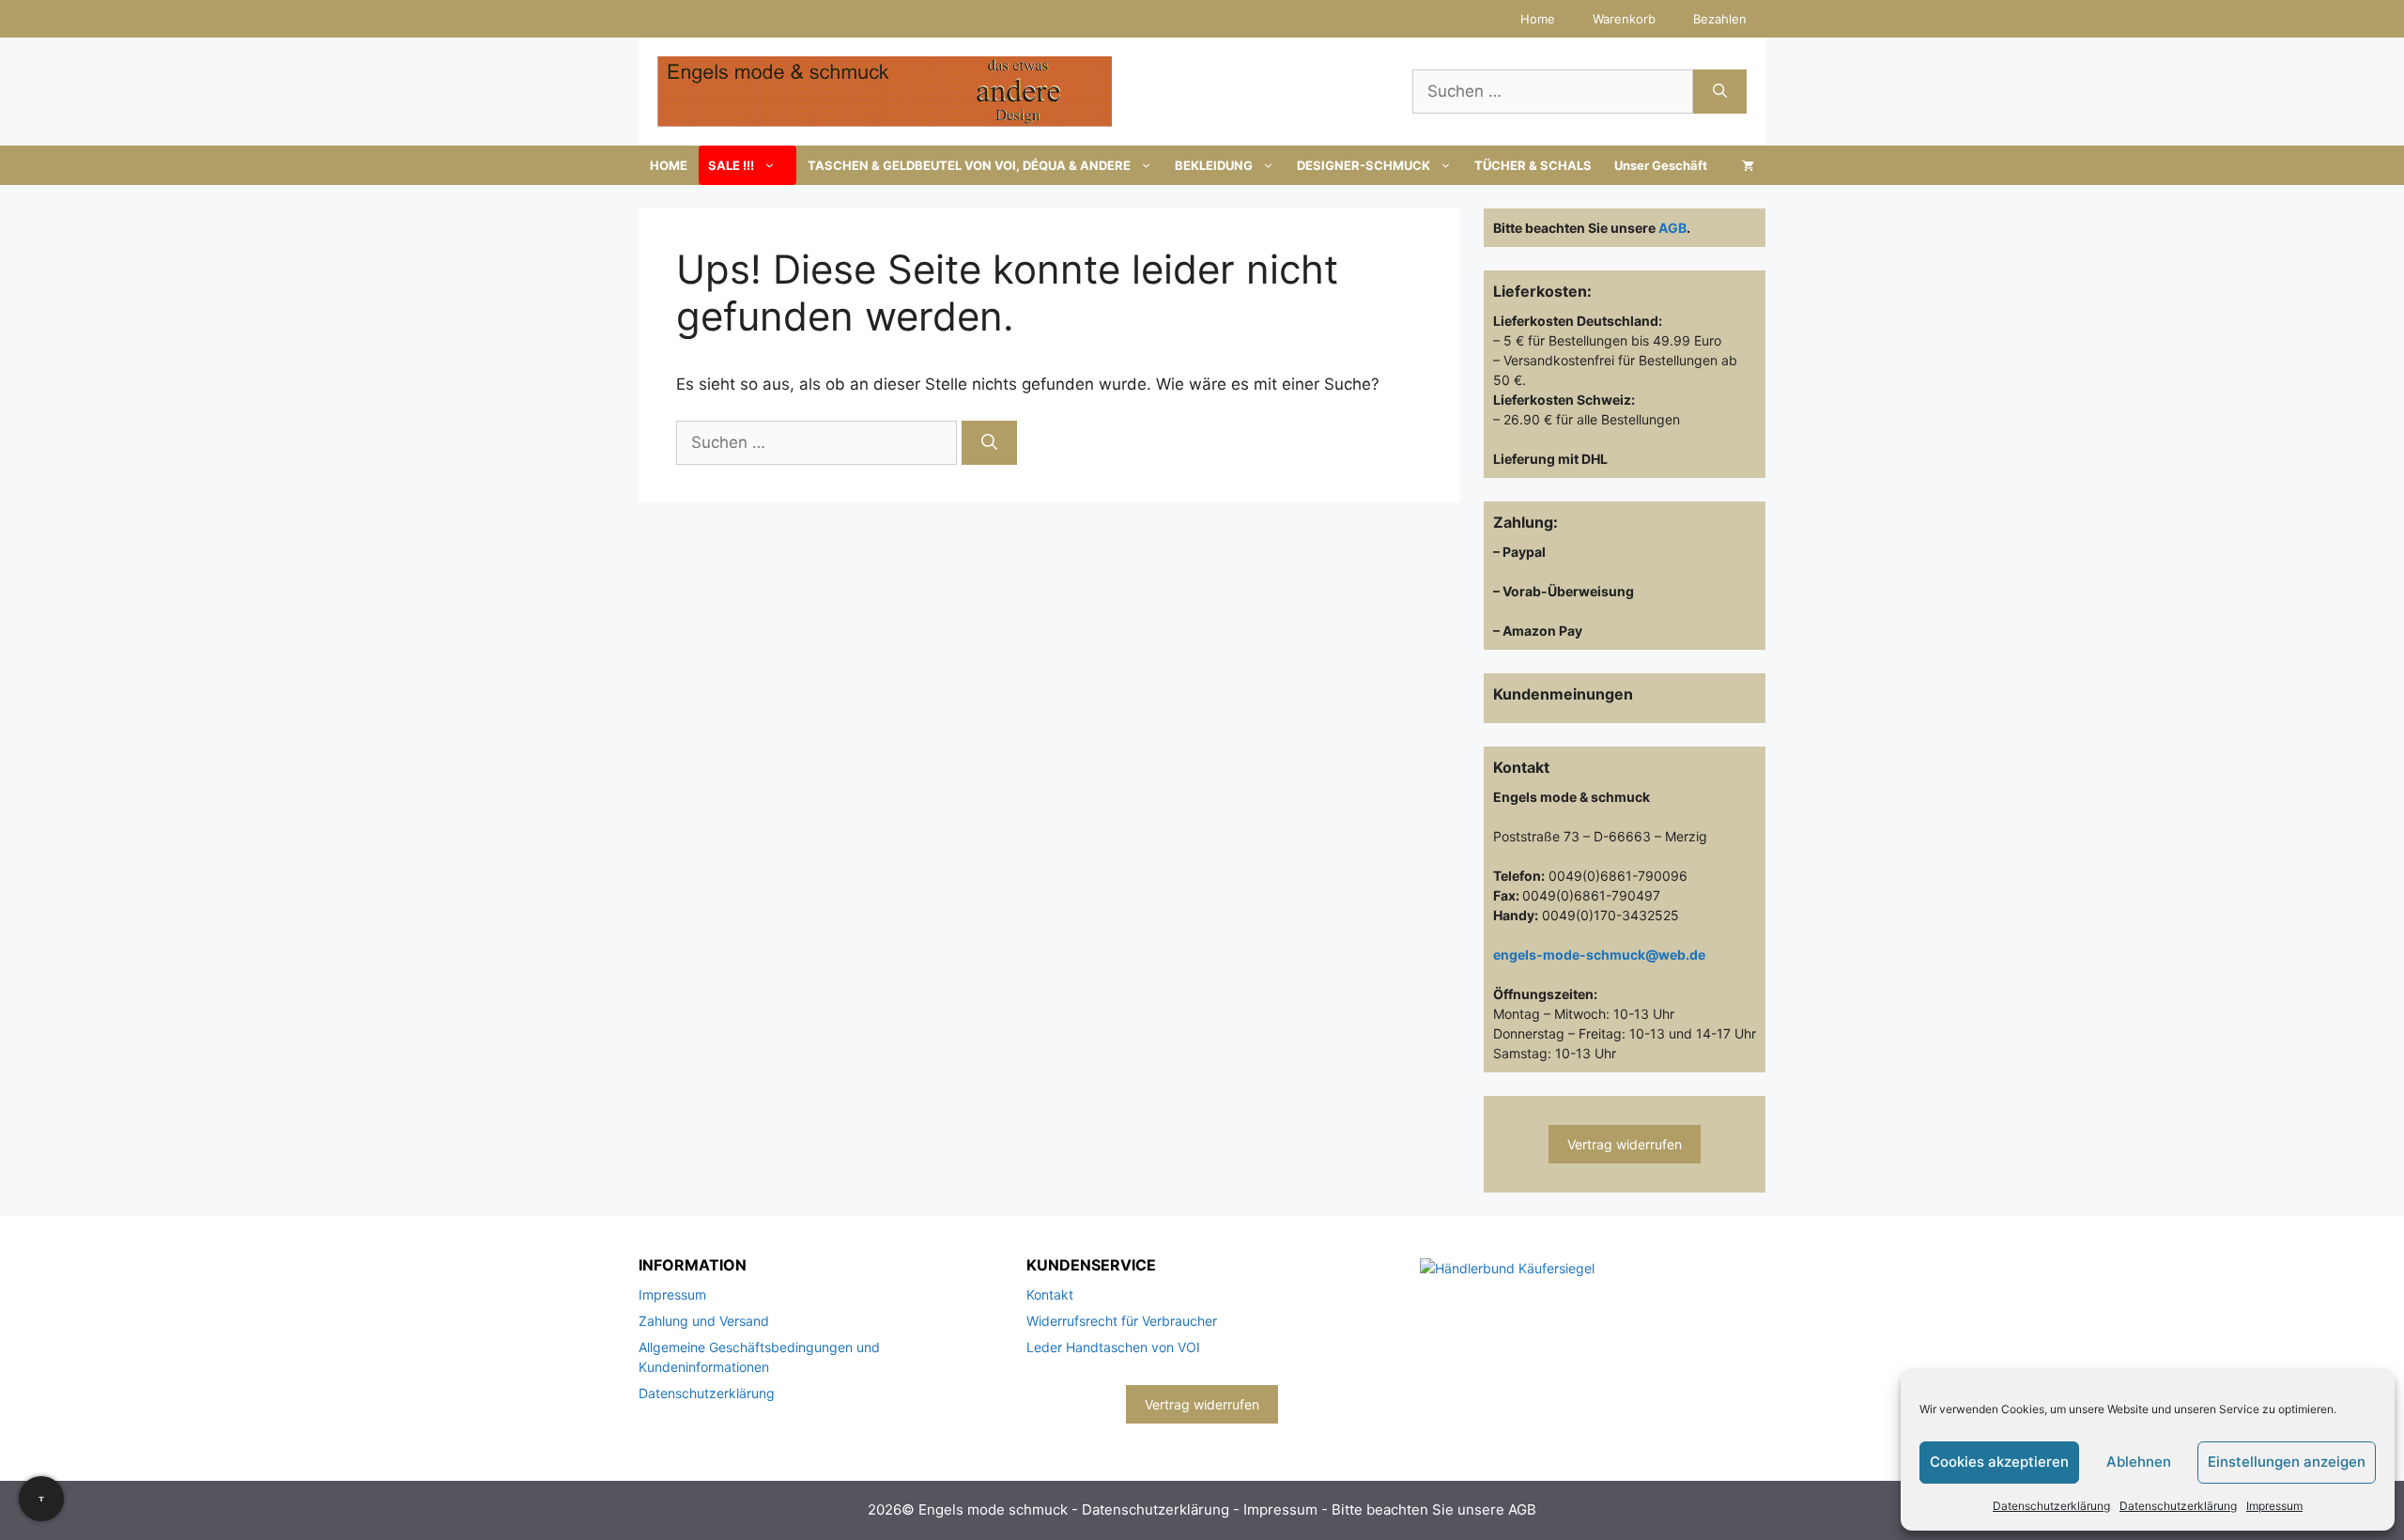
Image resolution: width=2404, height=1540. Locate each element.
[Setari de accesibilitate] (41, 1499)
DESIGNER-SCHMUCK (1364, 165)
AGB (1672, 228)
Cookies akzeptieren (1999, 1462)
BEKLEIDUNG (1214, 165)
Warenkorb (1624, 19)
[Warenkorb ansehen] (1748, 165)
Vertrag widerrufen (1625, 1144)
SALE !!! (731, 165)
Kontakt (1050, 1294)
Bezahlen (1720, 19)
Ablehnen (2139, 1462)
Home (1538, 19)
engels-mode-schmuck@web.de (1599, 955)
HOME (669, 165)
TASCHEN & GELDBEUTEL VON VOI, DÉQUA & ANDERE (969, 165)
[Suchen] (1720, 92)
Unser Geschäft (1661, 165)
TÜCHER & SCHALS (1533, 165)
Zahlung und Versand (704, 1321)
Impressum (2274, 1506)
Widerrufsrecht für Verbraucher (1122, 1321)
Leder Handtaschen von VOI (1113, 1347)
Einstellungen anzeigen (2287, 1462)
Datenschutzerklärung (2051, 1506)
